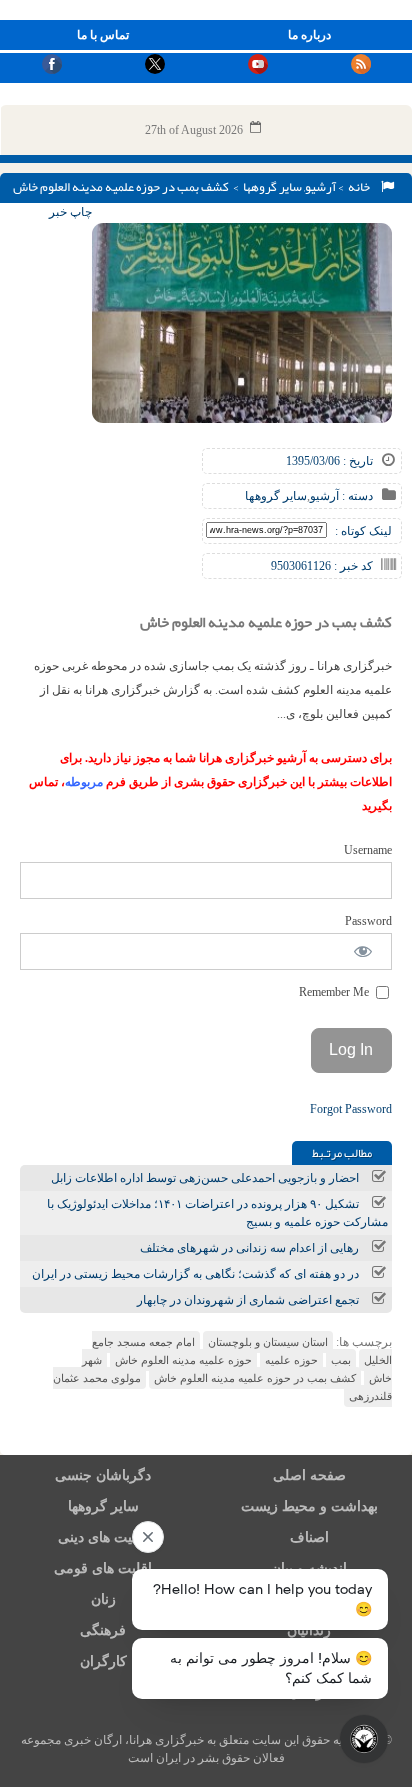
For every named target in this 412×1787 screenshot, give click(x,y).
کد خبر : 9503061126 (322, 566)
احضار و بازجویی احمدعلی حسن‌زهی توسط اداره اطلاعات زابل (205, 1178)
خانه (361, 187)
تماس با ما (103, 35)
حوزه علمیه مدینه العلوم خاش (183, 1360)
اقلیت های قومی (103, 1568)
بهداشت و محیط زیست (309, 1506)
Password (368, 921)
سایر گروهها (272, 187)
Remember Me (335, 992)
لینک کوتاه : (363, 531)
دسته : (356, 496)
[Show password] (363, 951)
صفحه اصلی (309, 1475)
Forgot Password (351, 1109)
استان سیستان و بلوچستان (268, 1342)
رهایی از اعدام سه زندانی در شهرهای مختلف (249, 1248)
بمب (341, 1360)
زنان (103, 1599)
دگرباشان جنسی (103, 1475)
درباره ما (309, 35)
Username (368, 850)
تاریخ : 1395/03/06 (329, 461)
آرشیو (320, 187)
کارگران (103, 1661)
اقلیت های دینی (103, 1537)
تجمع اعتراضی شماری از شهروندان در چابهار (248, 1300)
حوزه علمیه (291, 1360)
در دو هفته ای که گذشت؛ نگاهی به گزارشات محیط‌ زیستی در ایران (195, 1274)
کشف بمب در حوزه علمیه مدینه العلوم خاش (255, 1378)
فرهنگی (103, 1630)
